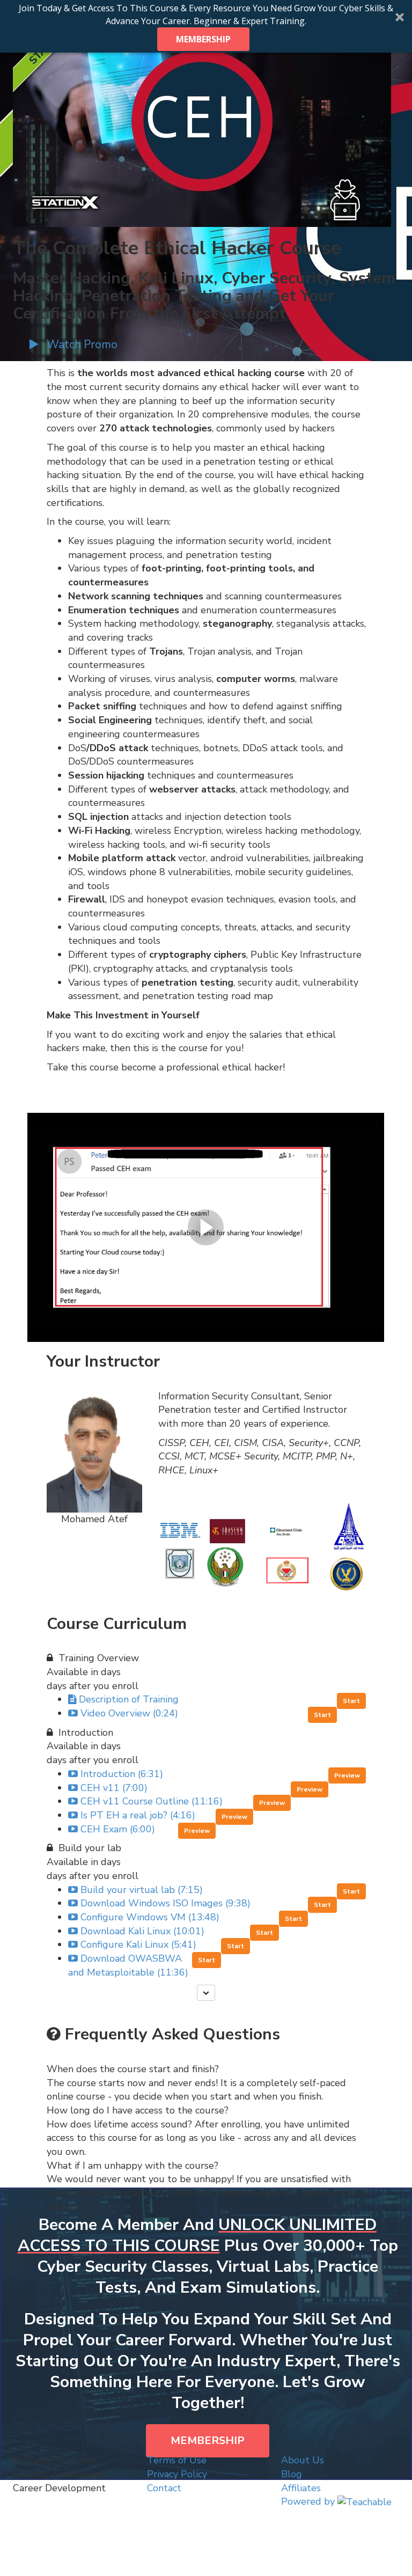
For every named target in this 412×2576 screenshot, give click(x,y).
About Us (303, 2460)
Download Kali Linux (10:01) (142, 1931)
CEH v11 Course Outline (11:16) (152, 1801)
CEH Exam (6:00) (118, 1829)
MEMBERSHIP (203, 39)
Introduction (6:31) (122, 1774)
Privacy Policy (177, 2474)
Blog (292, 2474)
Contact (164, 2488)
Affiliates (301, 2488)
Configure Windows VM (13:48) (150, 1917)
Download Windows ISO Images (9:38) (165, 1903)
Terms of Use (177, 2460)
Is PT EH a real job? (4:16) (138, 1815)
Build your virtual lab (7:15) (142, 1890)
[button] (206, 26)
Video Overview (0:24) (129, 1713)
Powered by (309, 2501)
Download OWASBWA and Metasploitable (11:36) (128, 1965)
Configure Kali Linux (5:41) (138, 1944)
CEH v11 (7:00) (114, 1788)
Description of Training (129, 1699)
